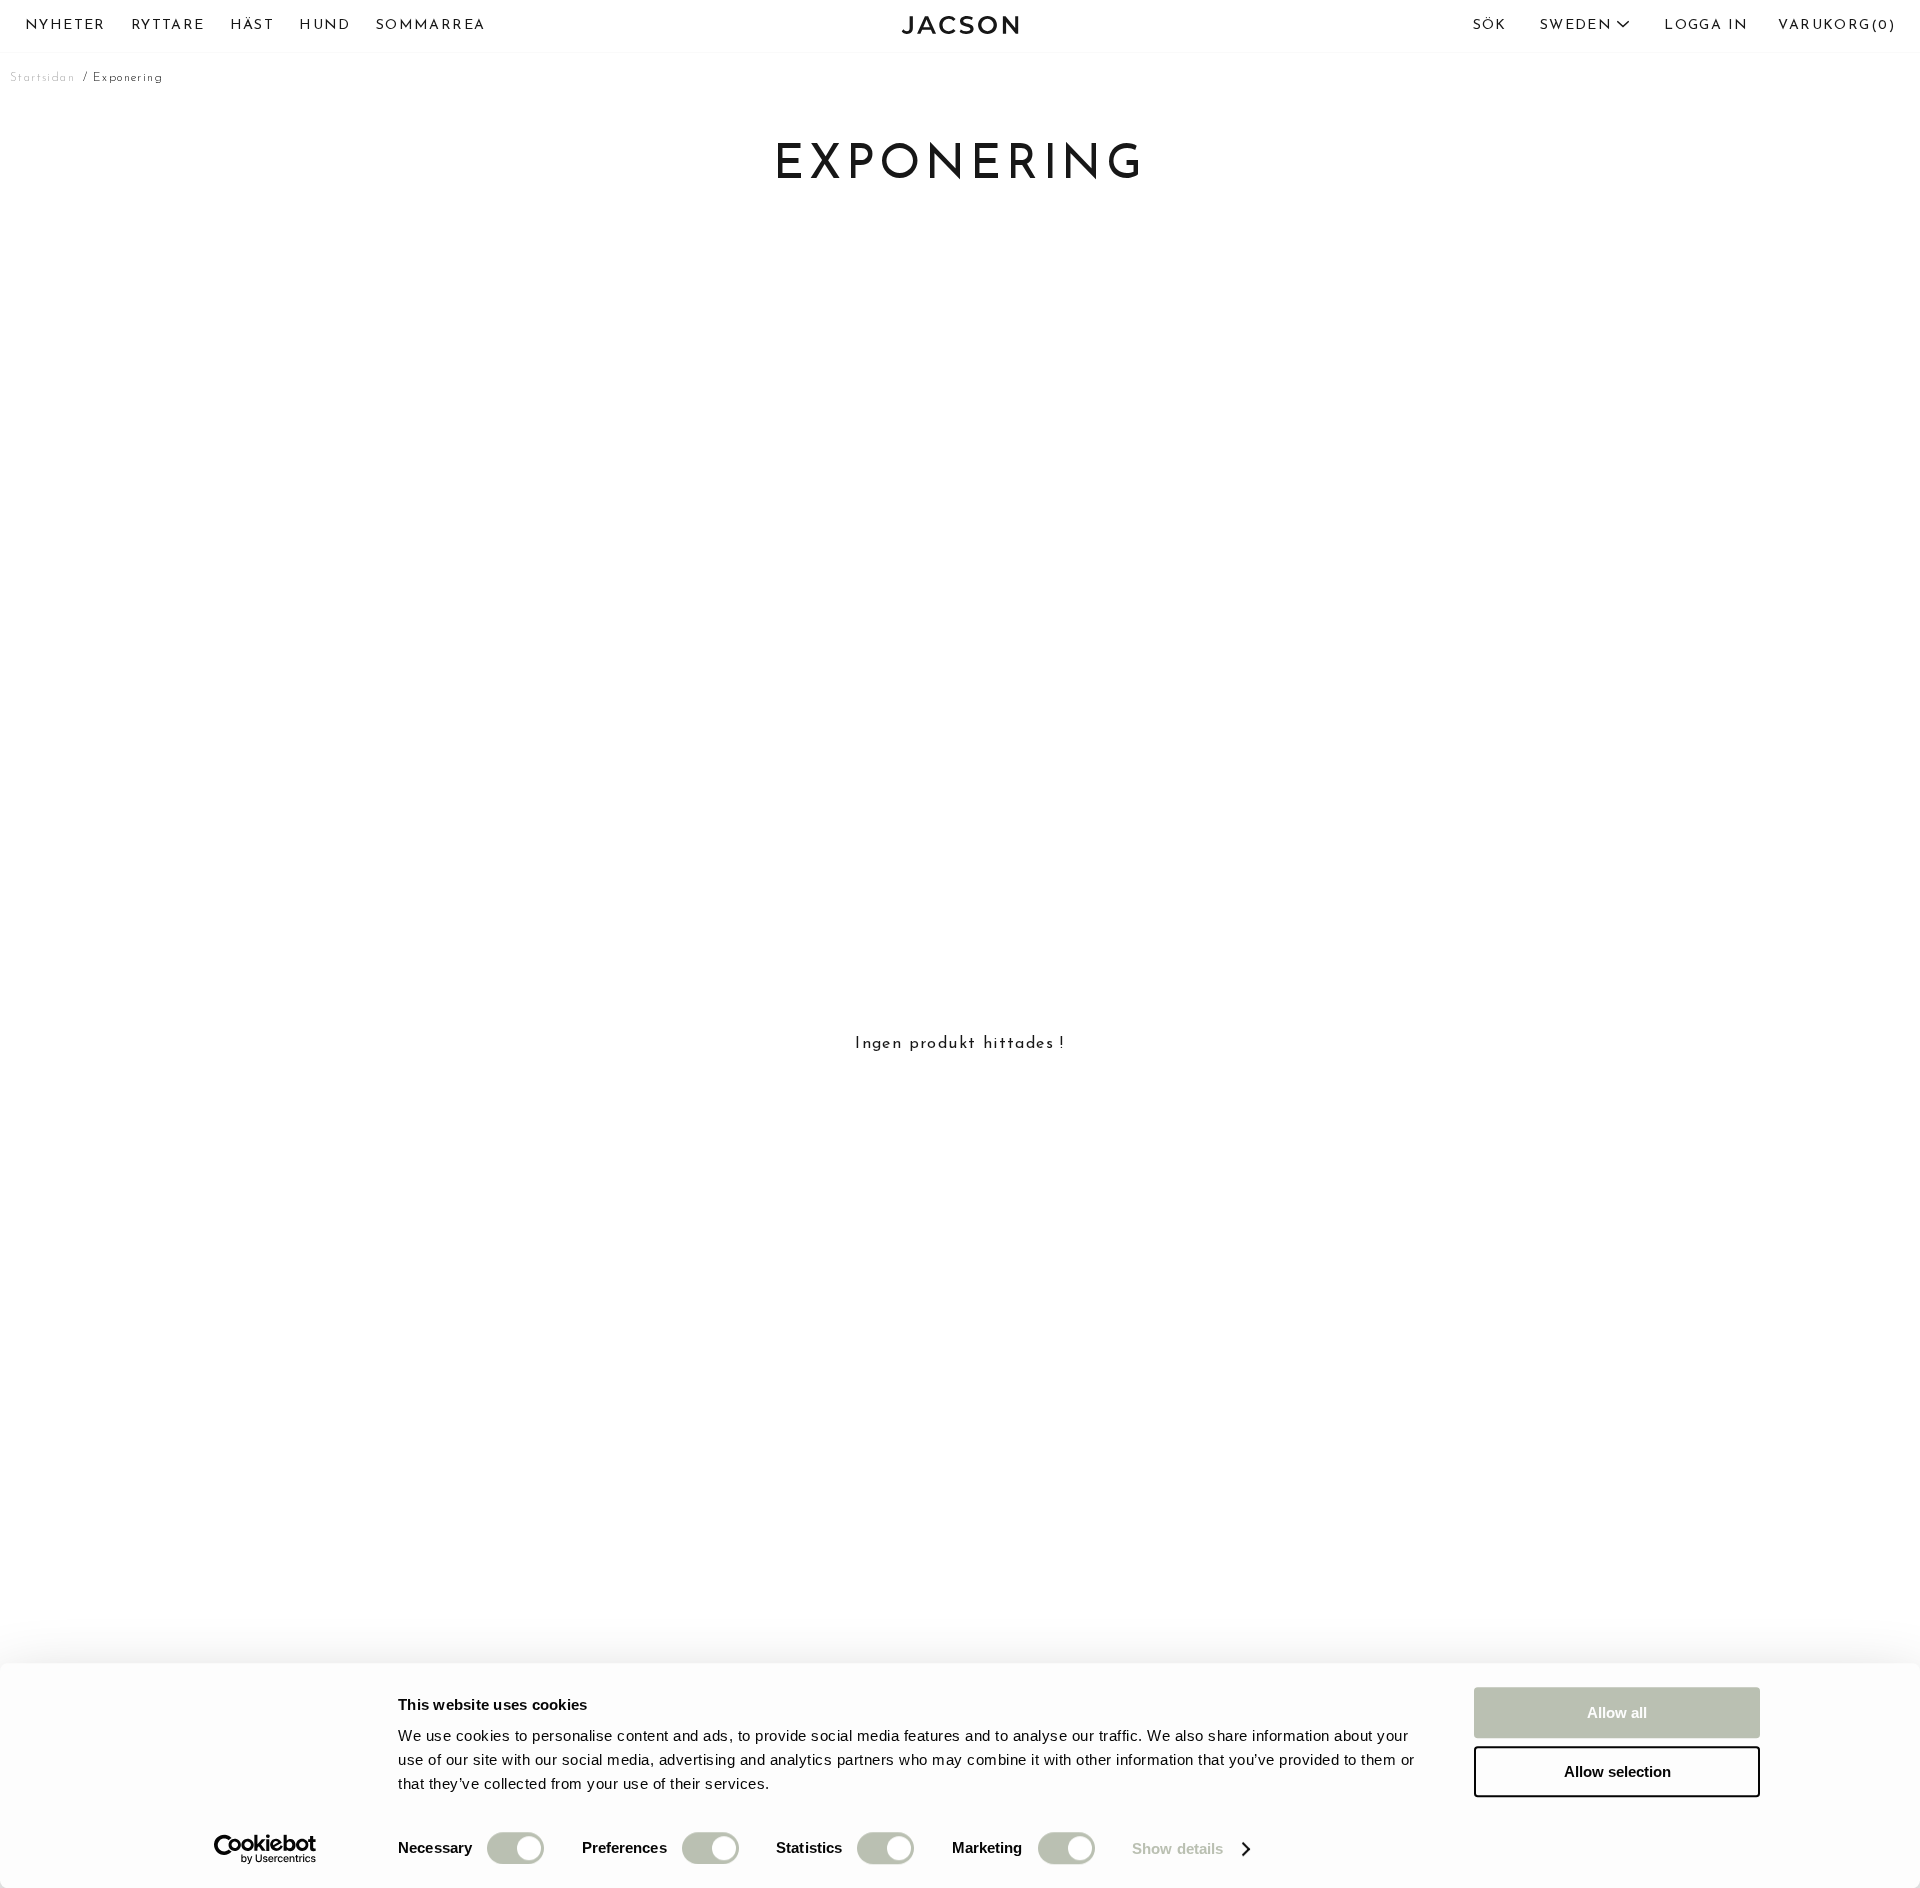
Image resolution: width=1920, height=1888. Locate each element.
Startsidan (42, 78)
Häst (252, 25)
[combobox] (1542, 26)
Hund (325, 25)
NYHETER (65, 25)
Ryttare (168, 25)
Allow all (1617, 1712)
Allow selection (1617, 1771)
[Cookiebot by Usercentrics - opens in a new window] (265, 1849)
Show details (1177, 1848)
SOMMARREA (431, 25)
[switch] (710, 1848)
